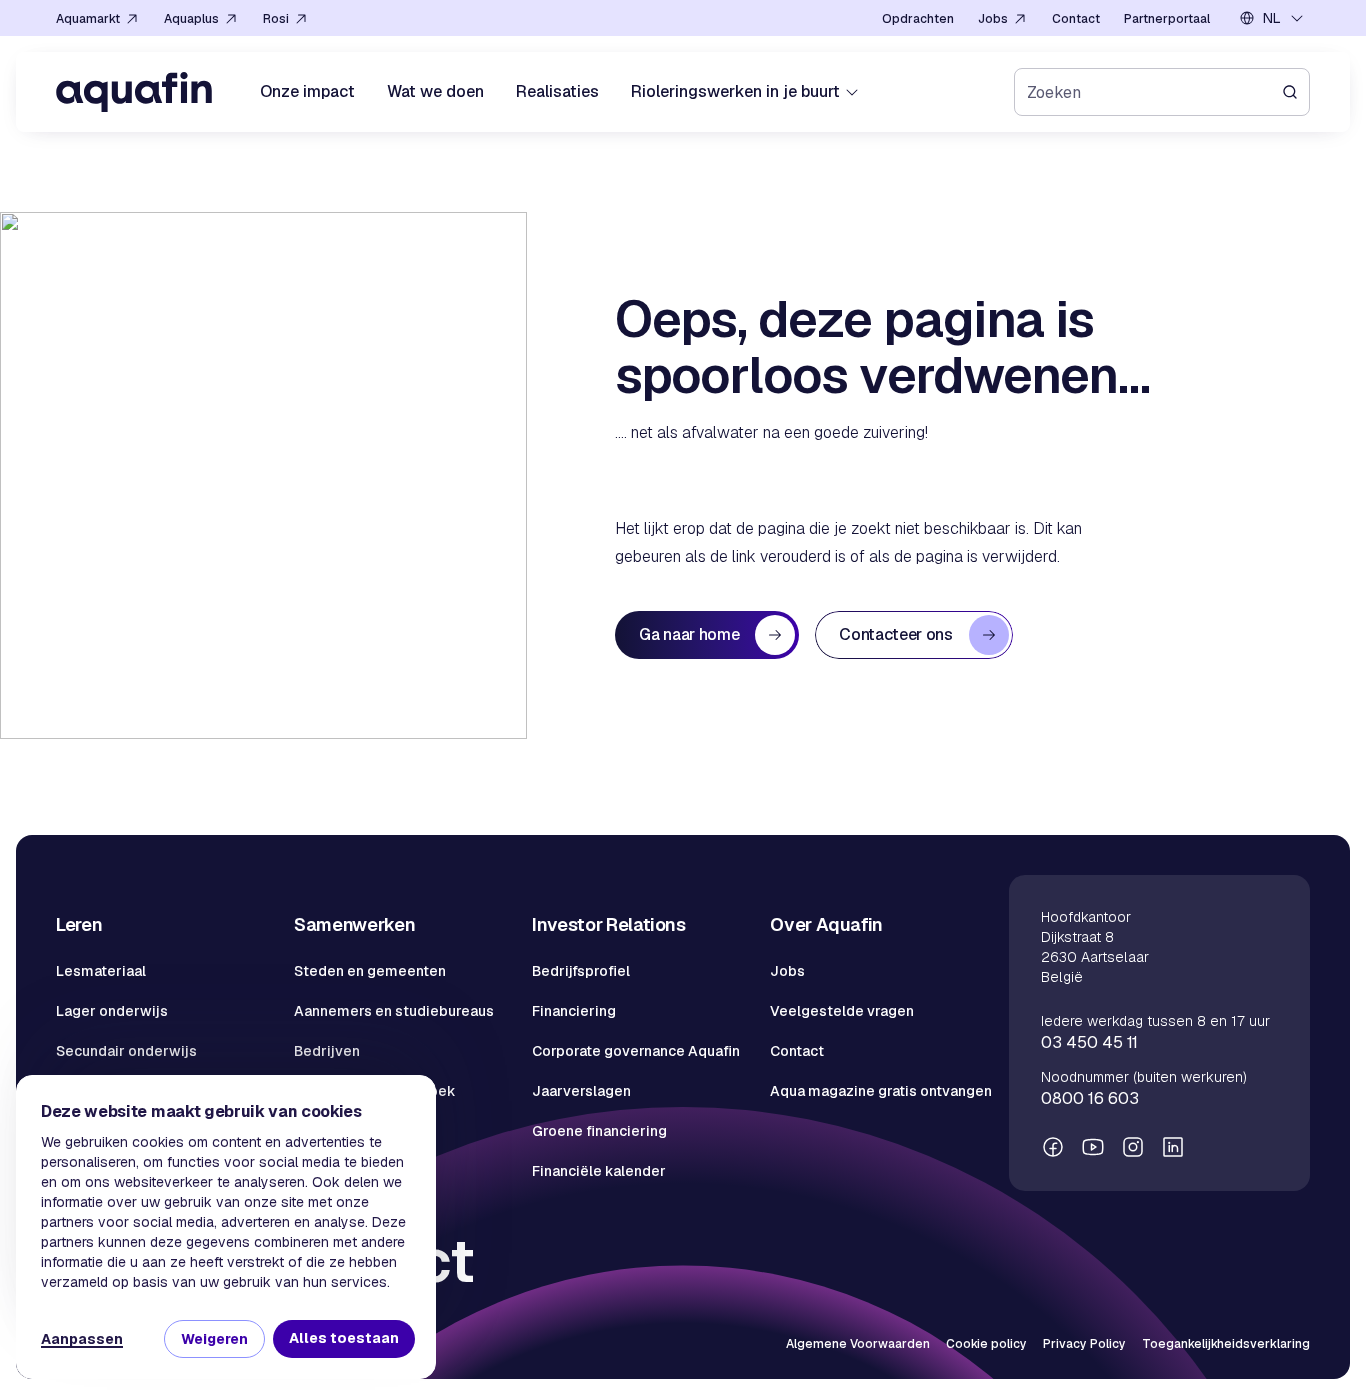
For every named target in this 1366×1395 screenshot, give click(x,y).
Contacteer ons (896, 634)
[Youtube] (1093, 1147)
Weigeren (214, 1339)
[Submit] (1296, 92)
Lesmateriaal (101, 971)
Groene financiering (599, 1131)
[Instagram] (1133, 1147)
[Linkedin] (1173, 1147)
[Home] (134, 92)
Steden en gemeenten (370, 971)
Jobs (787, 971)
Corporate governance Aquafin (636, 1051)
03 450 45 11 (1089, 1042)
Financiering (574, 1011)
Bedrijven (327, 1051)
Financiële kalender (599, 1171)
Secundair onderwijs (126, 1051)
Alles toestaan (344, 1338)
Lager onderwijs (112, 1011)
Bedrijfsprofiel (581, 971)
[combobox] (1272, 18)
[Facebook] (1053, 1147)
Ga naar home (689, 634)
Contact (797, 1051)
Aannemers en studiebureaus (394, 1011)
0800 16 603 (1090, 1098)
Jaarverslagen (581, 1091)
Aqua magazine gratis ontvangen (881, 1091)
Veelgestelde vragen (842, 1011)
